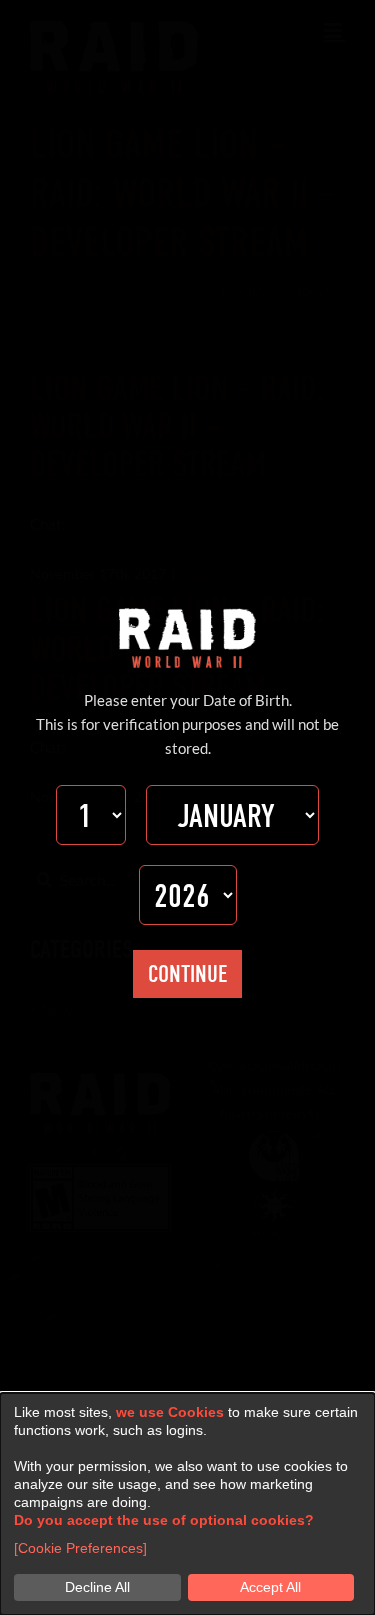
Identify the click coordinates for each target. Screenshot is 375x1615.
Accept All (270, 1587)
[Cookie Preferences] (80, 1548)
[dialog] (187, 1504)
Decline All (97, 1587)
